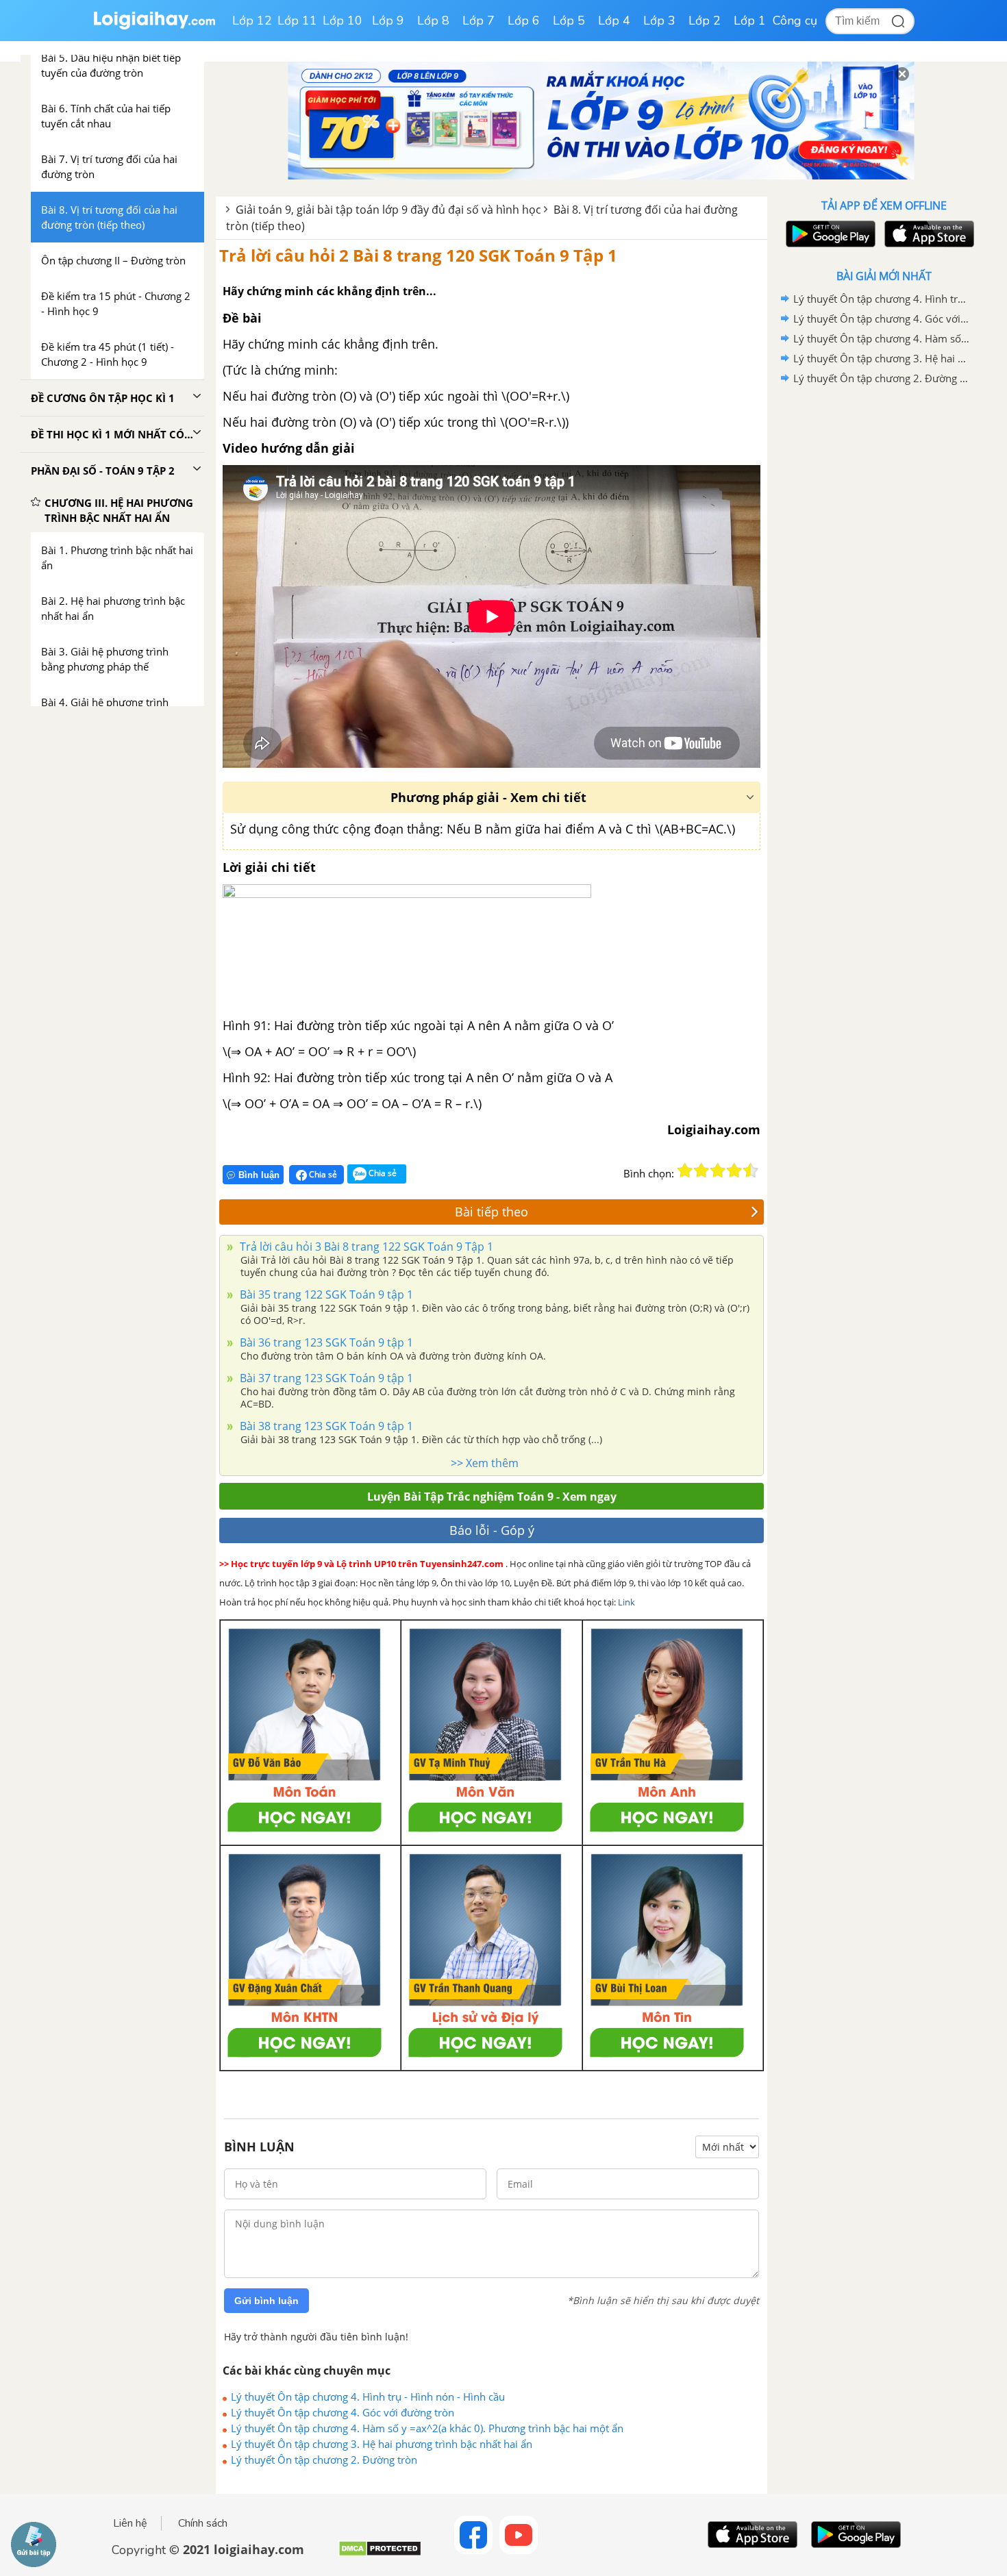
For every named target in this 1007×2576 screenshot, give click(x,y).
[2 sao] (701, 1171)
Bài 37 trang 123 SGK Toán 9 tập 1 (325, 1378)
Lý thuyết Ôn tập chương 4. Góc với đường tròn (343, 2412)
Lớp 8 (433, 21)
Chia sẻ (322, 1174)
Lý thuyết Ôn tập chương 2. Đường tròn (324, 2460)
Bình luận (259, 1175)
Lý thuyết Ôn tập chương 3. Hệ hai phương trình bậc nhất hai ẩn (382, 2444)
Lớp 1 (750, 21)
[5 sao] (751, 1171)
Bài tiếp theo (492, 1212)
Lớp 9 (388, 21)
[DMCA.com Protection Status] (380, 2554)
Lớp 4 (614, 21)
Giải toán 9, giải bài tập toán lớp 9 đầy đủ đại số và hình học (388, 210)
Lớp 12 (252, 21)
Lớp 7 (478, 21)
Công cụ (795, 21)
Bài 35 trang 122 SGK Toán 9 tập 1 (325, 1295)
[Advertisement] (884, 606)
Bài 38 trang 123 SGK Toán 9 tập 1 (325, 1426)
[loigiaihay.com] (154, 26)
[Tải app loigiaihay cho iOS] (928, 234)
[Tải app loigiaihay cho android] (829, 234)
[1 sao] (685, 1171)
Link (626, 1602)
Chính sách (203, 2523)
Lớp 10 (343, 21)
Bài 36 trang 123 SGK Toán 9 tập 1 (325, 1342)
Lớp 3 (659, 21)
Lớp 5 (569, 21)
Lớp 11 (297, 21)
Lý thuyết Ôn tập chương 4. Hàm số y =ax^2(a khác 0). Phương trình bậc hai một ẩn (427, 2428)
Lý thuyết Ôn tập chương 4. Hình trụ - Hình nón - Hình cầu (368, 2397)
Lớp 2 (705, 21)
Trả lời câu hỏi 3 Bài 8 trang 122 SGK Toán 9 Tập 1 (365, 1247)
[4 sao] (734, 1171)
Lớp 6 (524, 21)
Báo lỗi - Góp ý (492, 1530)
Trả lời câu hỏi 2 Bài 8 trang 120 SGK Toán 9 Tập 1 (418, 255)
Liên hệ (130, 2523)
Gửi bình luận (266, 2301)
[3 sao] (718, 1171)
